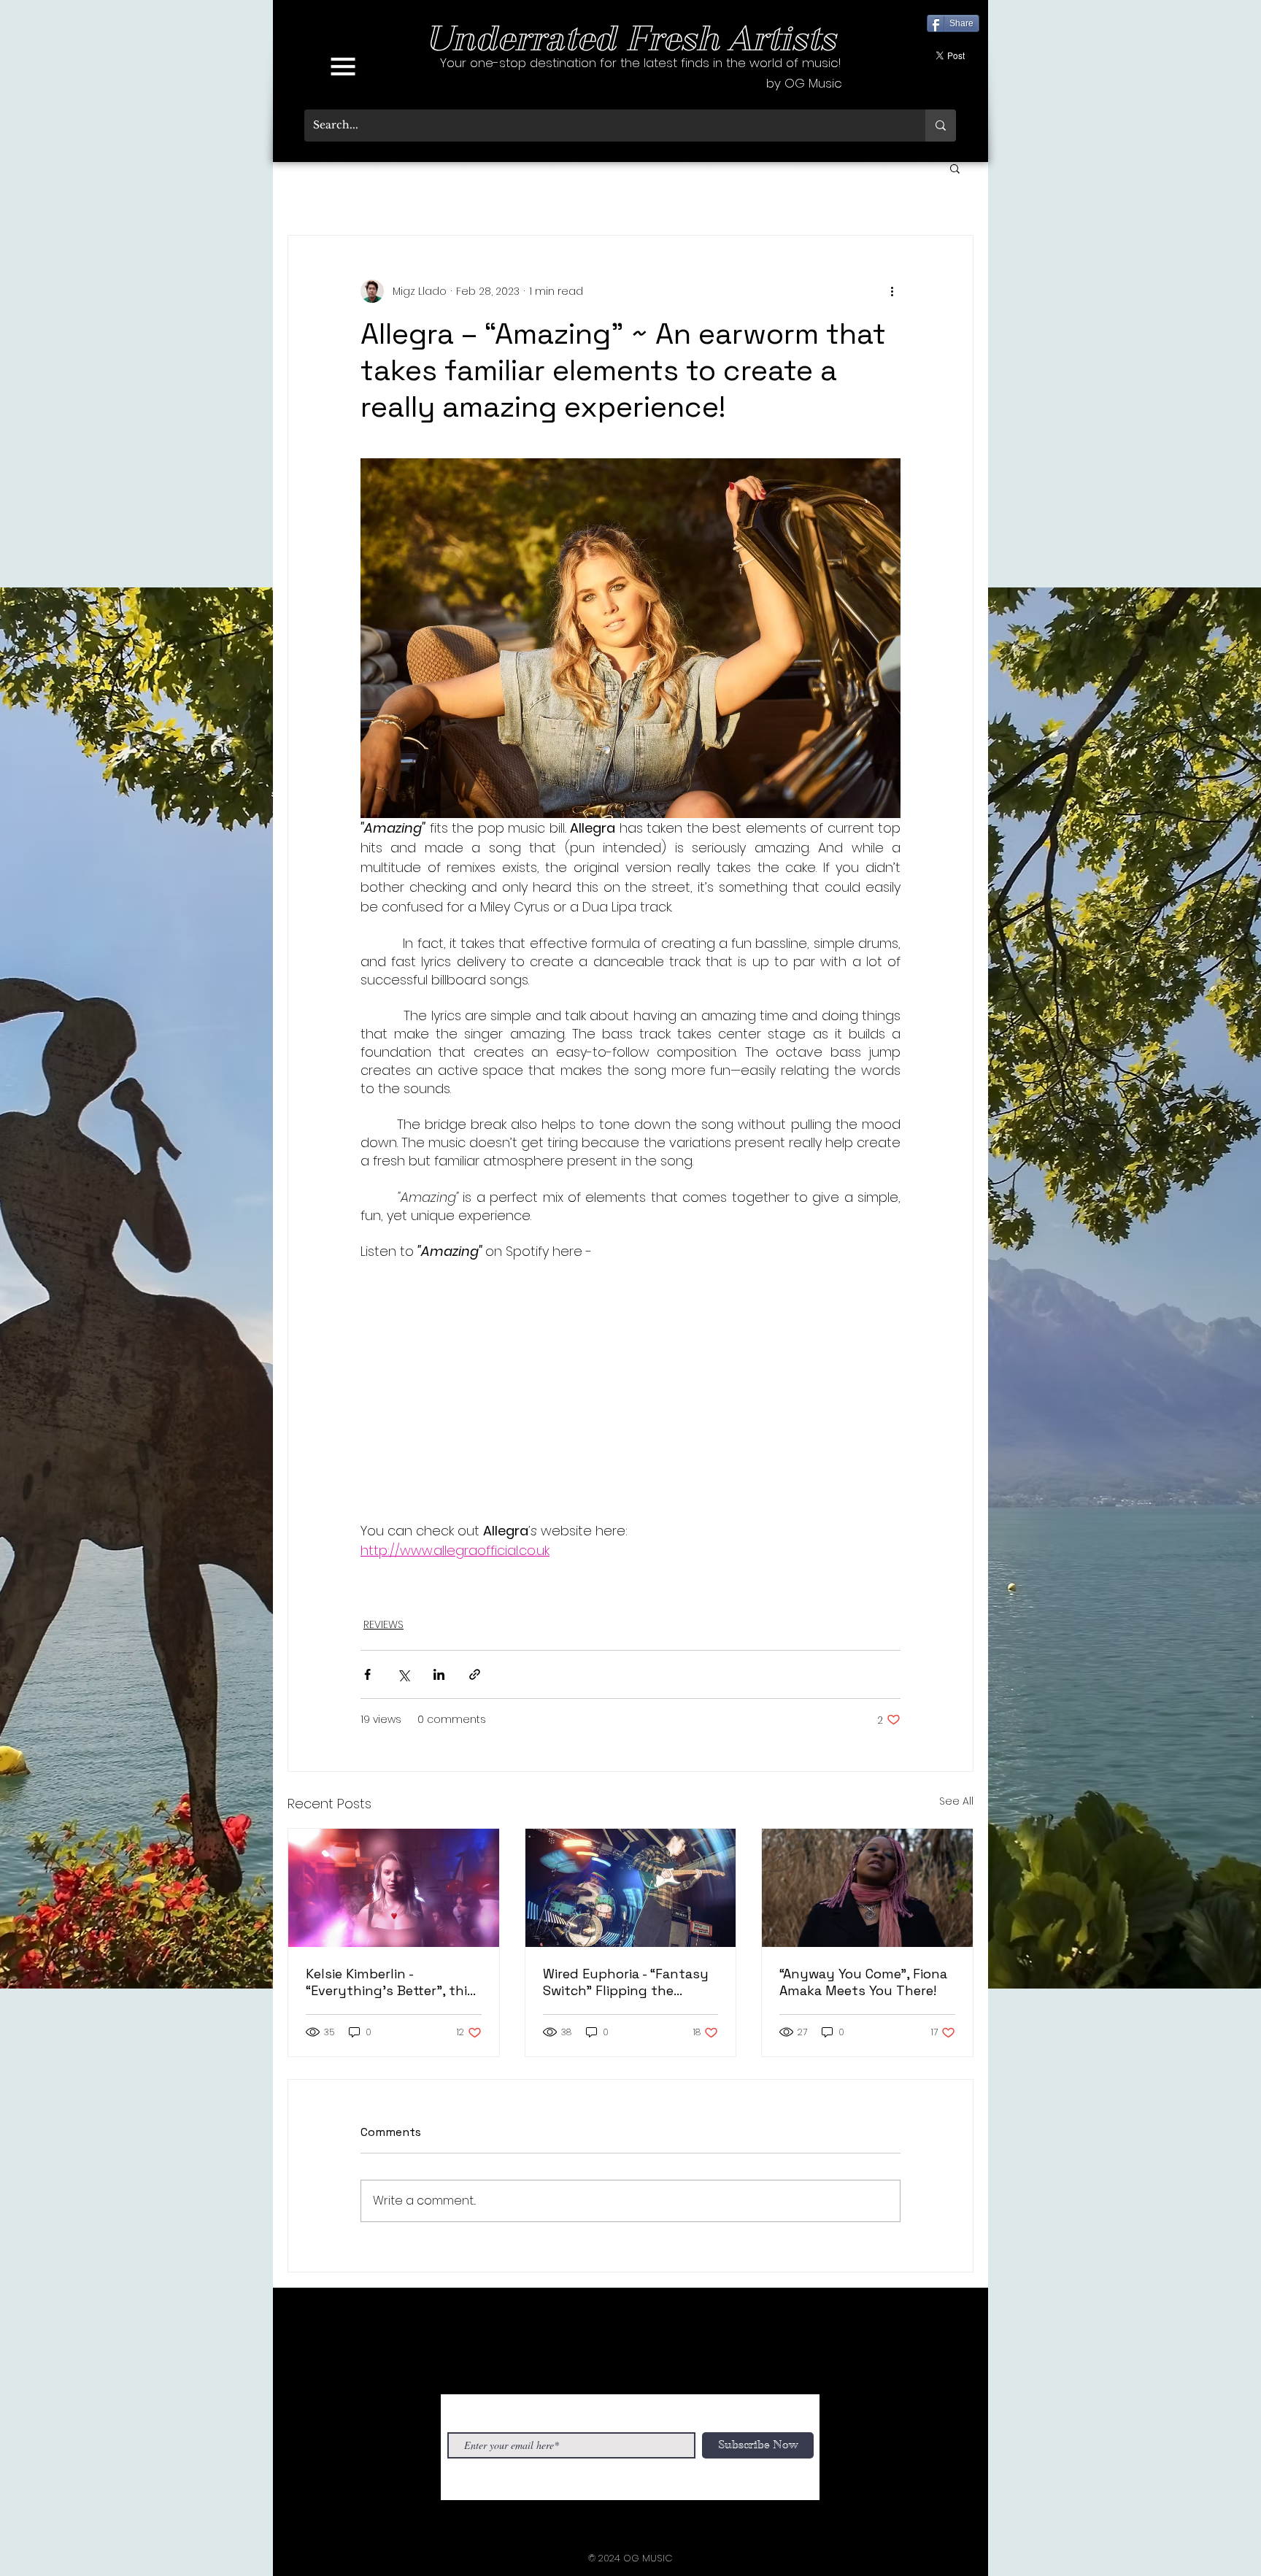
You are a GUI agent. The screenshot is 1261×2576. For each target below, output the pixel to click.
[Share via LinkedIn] (439, 1674)
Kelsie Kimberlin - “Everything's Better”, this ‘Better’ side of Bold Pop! (390, 1982)
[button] (343, 66)
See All (956, 1801)
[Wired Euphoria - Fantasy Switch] (631, 1888)
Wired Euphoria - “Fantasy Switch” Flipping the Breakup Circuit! (626, 1982)
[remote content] (630, 1391)
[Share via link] (475, 1674)
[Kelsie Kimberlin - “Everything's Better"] (394, 1888)
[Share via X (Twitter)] (403, 1674)
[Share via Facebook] (367, 1674)
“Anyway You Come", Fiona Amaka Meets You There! (863, 1982)
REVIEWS (383, 1624)
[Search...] (941, 126)
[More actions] (892, 291)
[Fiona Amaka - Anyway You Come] (867, 1888)
